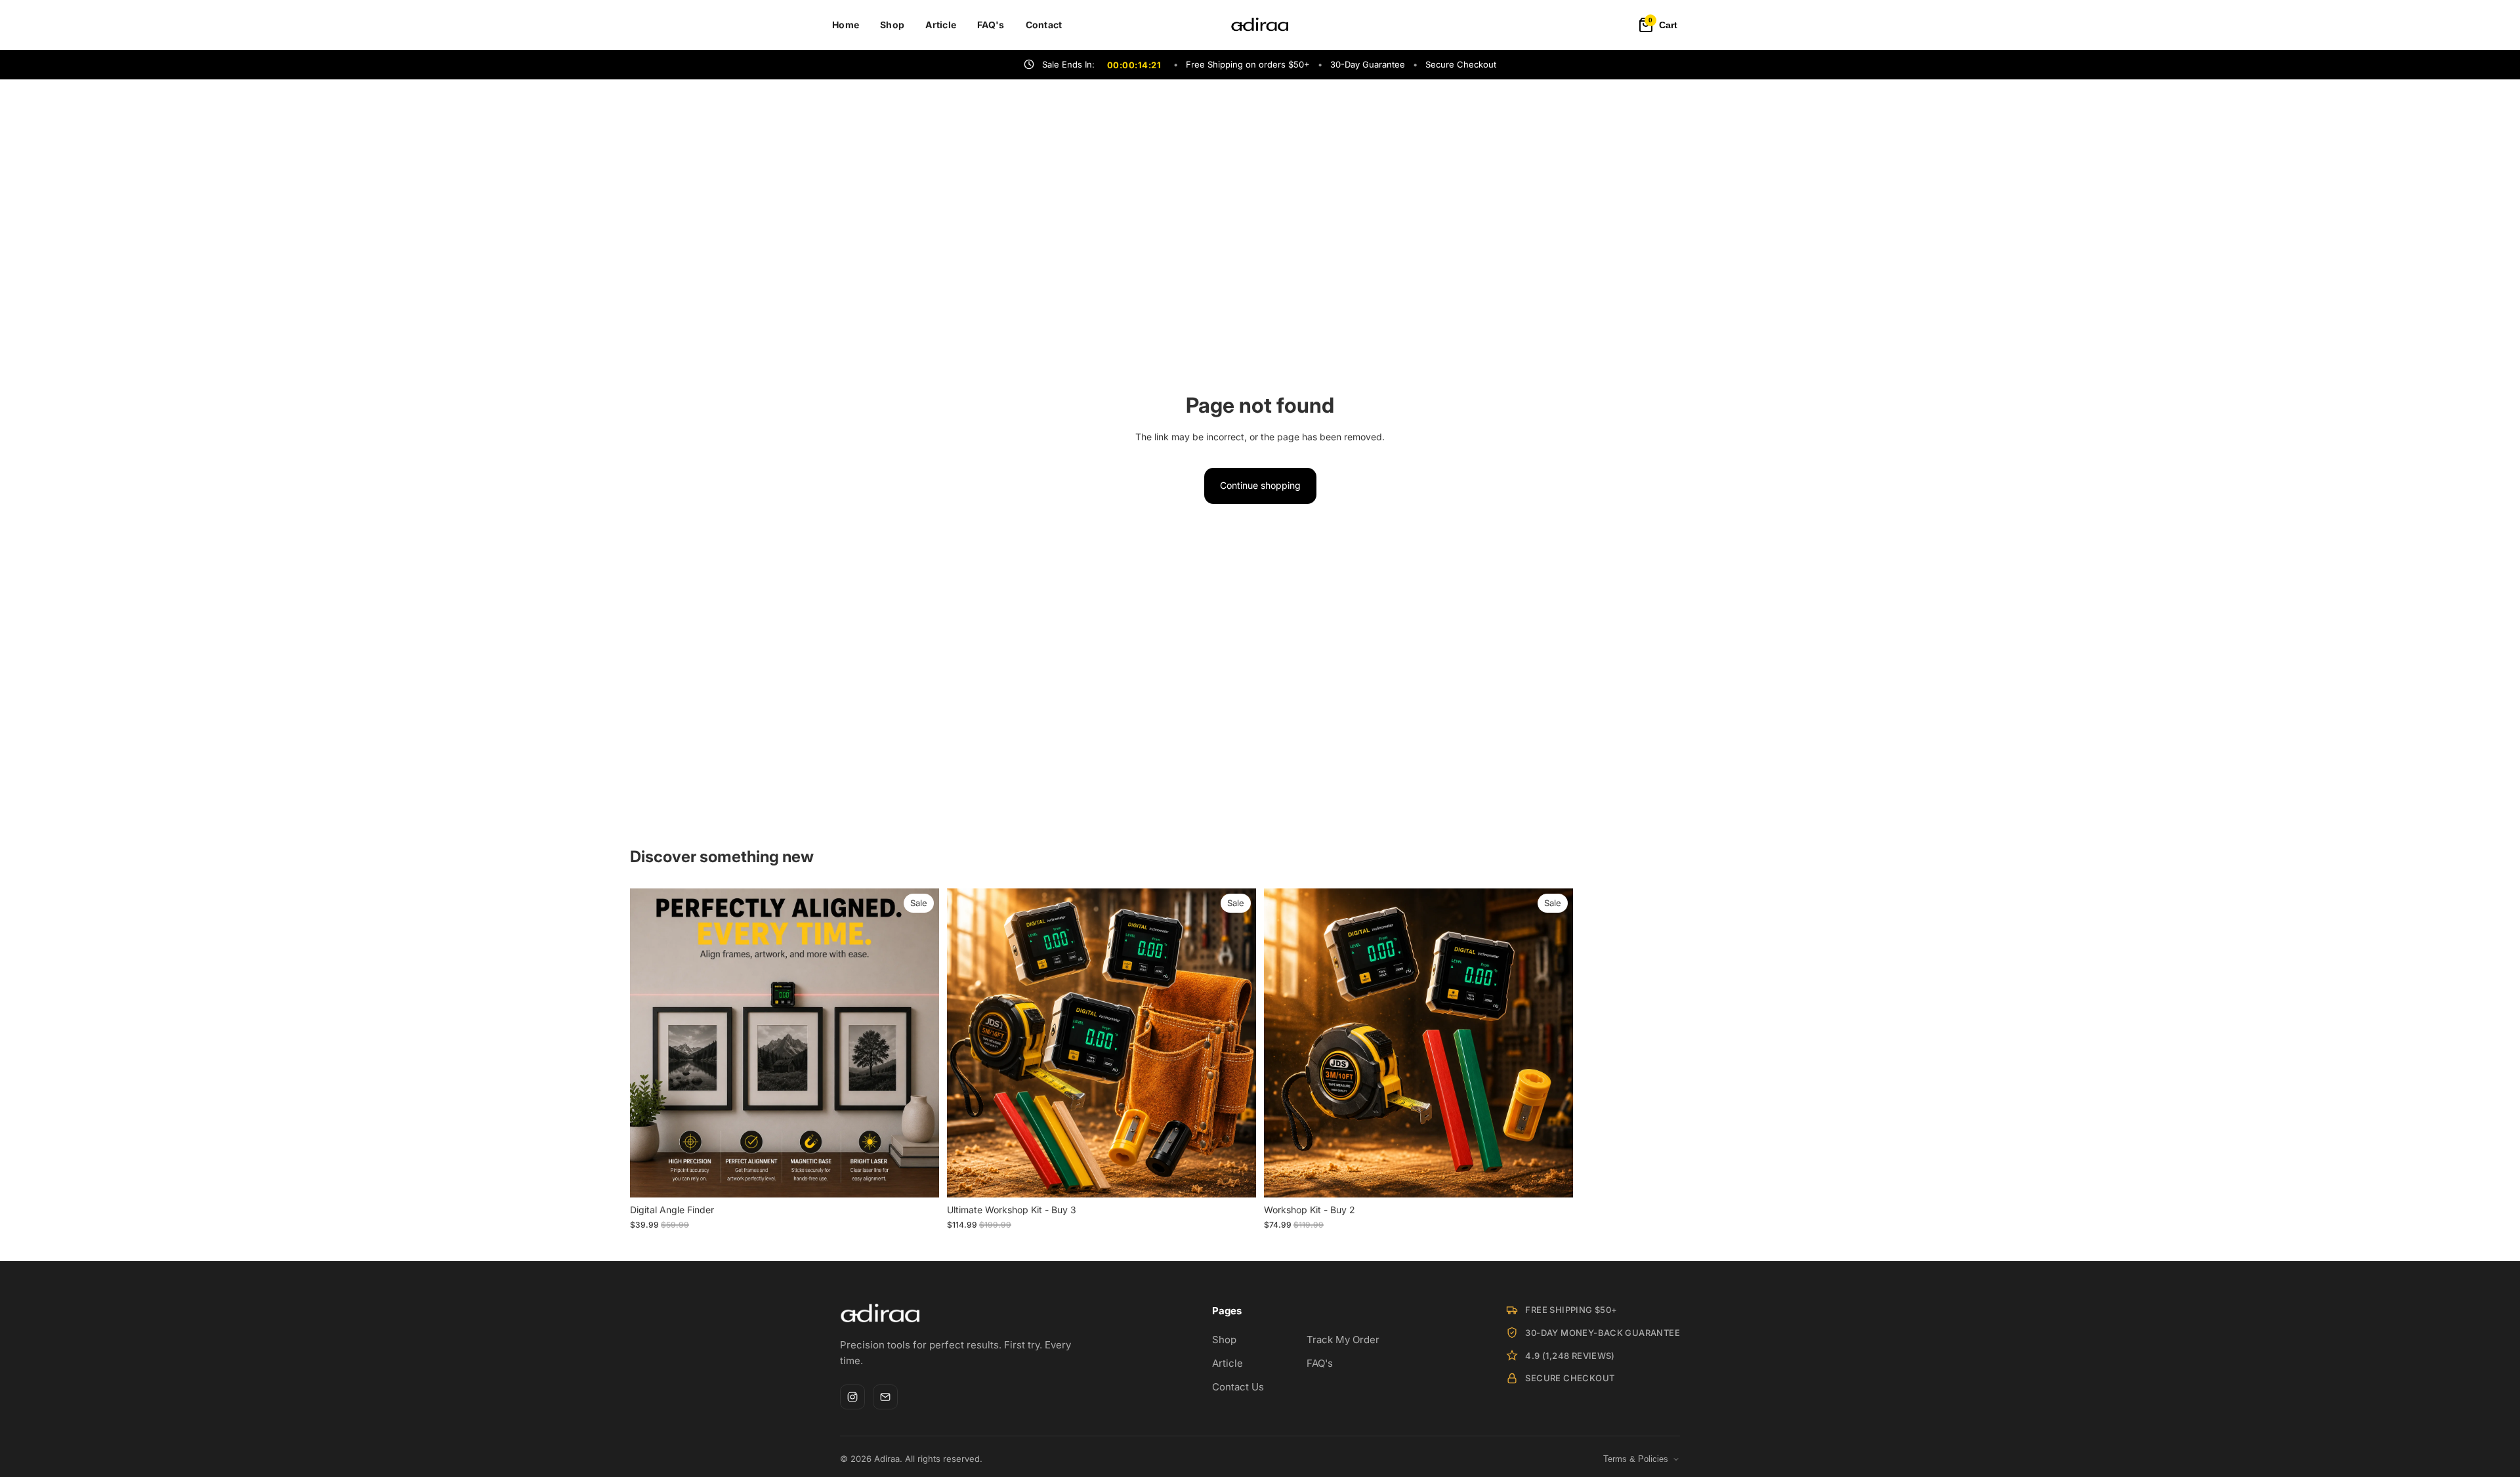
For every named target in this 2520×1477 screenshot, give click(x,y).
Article (941, 25)
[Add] (1236, 1178)
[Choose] (919, 1178)
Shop (892, 25)
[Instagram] (852, 1397)
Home (846, 25)
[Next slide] (919, 1043)
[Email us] (885, 1397)
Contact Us (1238, 1387)
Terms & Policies (1636, 1459)
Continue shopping (1260, 485)
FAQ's (991, 25)
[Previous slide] (650, 1043)
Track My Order (1343, 1340)
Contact (1044, 25)
